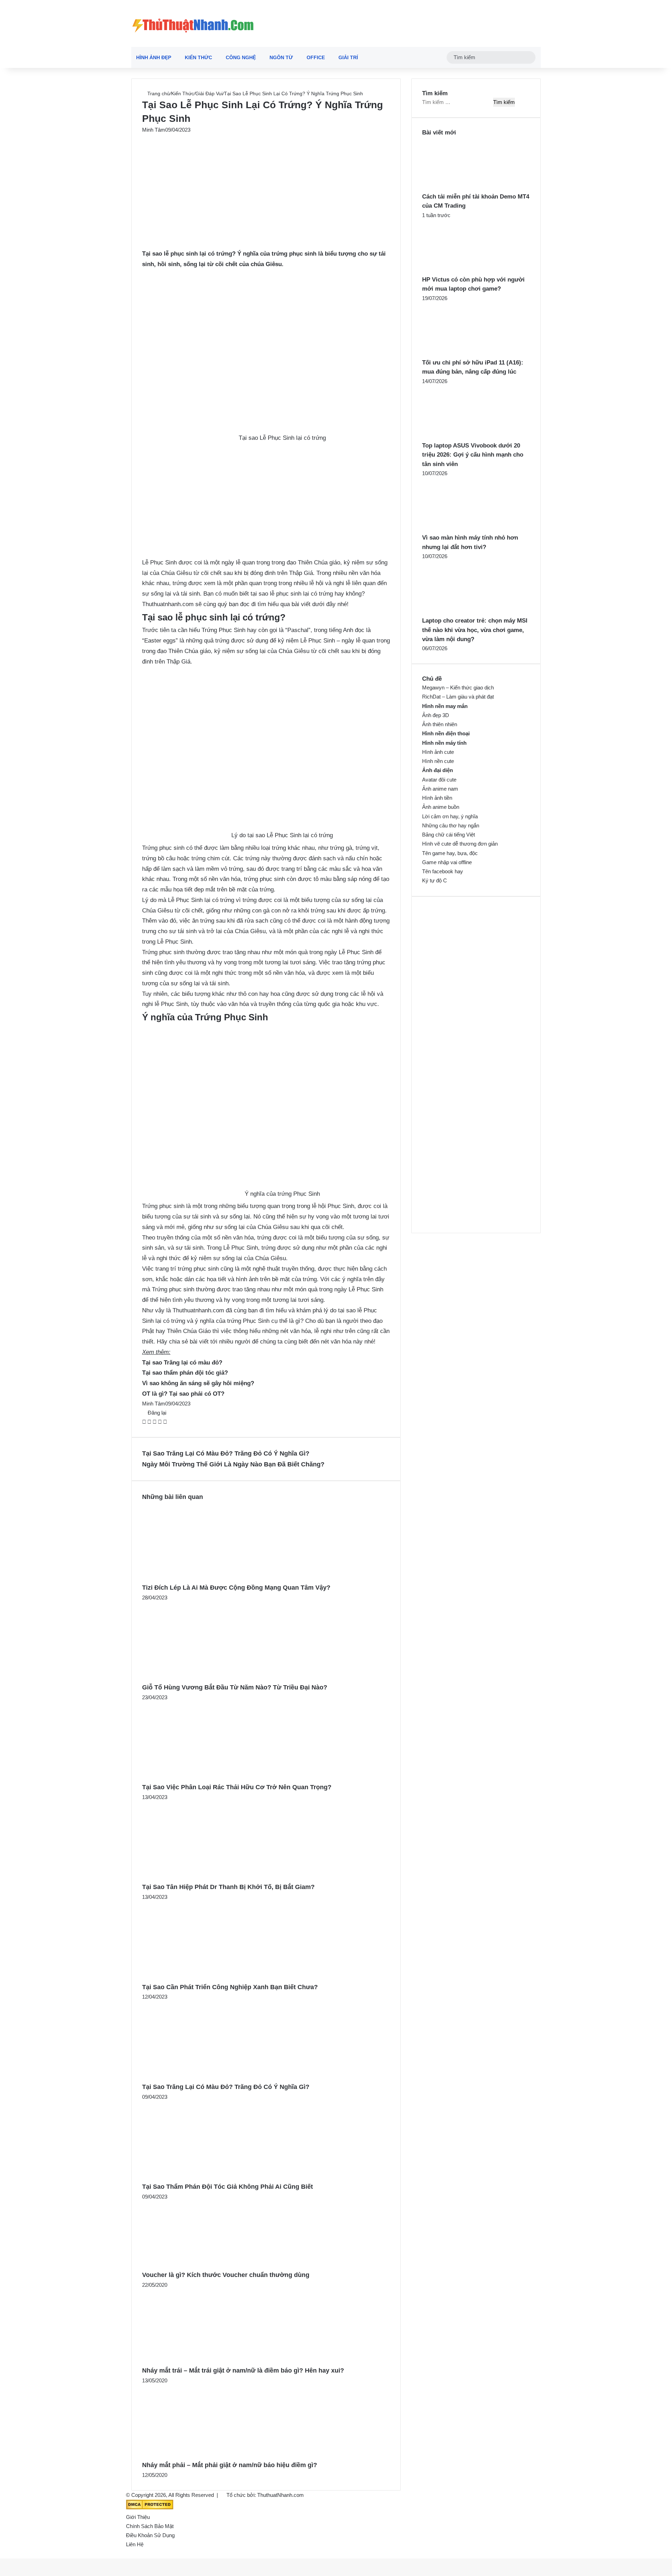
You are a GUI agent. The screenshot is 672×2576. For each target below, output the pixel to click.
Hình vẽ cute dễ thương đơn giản (460, 844)
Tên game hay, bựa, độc (450, 853)
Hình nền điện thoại (446, 733)
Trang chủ (158, 93)
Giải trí (348, 57)
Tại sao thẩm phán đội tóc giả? (185, 1373)
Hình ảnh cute (438, 752)
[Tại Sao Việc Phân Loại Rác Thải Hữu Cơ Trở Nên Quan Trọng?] (210, 1777)
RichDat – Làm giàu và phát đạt (458, 697)
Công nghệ (241, 57)
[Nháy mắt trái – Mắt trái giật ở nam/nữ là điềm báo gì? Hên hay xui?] (207, 2360)
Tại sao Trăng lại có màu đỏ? (182, 1363)
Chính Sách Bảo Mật (150, 2526)
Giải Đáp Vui (209, 93)
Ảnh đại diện (437, 770)
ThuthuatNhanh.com (281, 2495)
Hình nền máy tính (444, 743)
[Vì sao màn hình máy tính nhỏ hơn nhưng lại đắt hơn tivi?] (461, 529)
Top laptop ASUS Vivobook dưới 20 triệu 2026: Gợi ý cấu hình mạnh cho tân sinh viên (473, 455)
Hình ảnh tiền (437, 798)
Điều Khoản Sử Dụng (150, 2535)
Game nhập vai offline (447, 862)
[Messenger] (160, 1422)
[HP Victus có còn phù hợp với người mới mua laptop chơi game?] (461, 270)
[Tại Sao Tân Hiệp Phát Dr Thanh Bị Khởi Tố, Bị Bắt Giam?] (210, 1877)
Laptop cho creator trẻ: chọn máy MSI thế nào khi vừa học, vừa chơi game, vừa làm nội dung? (475, 630)
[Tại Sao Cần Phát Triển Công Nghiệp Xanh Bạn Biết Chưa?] (210, 1977)
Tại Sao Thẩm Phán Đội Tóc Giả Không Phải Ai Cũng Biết (227, 2187)
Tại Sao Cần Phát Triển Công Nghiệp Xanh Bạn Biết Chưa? (230, 1987)
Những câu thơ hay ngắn (451, 825)
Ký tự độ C (435, 880)
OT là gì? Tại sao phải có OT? (183, 1394)
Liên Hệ (135, 2544)
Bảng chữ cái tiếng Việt (449, 835)
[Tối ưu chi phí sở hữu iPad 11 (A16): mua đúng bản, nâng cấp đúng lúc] (461, 353)
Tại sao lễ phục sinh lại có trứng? (189, 254)
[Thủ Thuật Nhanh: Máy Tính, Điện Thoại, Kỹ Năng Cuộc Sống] (193, 23)
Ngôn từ (281, 57)
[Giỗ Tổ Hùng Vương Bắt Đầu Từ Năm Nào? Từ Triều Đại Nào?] (210, 1677)
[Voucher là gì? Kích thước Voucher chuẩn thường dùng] (200, 2265)
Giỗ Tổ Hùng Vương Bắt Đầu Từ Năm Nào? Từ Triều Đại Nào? (235, 1687)
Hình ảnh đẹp (154, 57)
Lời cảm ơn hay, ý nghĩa (450, 816)
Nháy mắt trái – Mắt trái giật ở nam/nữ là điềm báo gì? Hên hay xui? (243, 2370)
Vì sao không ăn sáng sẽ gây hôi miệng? (198, 1383)
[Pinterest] (155, 1422)
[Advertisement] (266, 186)
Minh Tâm (154, 130)
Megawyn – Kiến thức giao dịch (458, 688)
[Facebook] (145, 1422)
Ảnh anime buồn (441, 807)
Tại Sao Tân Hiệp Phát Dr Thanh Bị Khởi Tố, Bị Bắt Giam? (228, 1887)
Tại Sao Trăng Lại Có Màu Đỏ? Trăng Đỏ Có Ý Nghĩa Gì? (226, 2087)
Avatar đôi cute (439, 780)
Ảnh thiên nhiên (440, 724)
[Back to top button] (2, 2554)
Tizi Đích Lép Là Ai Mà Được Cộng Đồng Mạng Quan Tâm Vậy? (236, 1588)
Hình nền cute (438, 761)
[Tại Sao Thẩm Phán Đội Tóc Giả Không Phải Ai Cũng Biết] (210, 2177)
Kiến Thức (198, 57)
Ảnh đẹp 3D (436, 715)
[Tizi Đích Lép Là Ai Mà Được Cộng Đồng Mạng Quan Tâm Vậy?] (210, 1578)
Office (316, 57)
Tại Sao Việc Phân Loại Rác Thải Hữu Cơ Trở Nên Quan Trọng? (237, 1787)
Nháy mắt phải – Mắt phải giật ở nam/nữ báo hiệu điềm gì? (230, 2465)
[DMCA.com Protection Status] (150, 2508)
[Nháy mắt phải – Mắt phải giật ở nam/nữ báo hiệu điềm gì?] (206, 2455)
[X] (150, 1422)
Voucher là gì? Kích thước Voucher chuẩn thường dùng (226, 2275)
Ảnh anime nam (440, 789)
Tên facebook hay (443, 871)
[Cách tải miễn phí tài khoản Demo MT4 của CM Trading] (461, 188)
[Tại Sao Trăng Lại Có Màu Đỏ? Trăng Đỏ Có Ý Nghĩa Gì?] (210, 2077)
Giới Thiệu (138, 2517)
